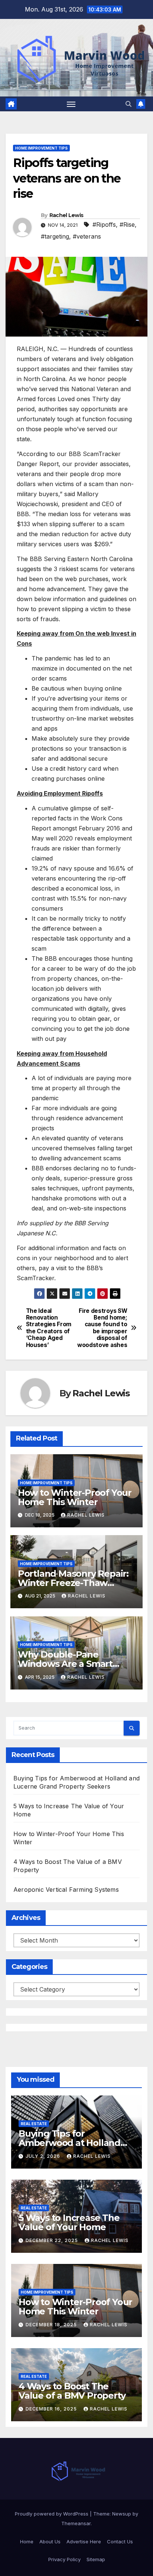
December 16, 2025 (52, 2409)
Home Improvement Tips (41, 148)
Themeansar (76, 2523)
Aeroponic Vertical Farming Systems (66, 1890)
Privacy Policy (64, 2559)
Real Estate (34, 2124)
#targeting (55, 236)
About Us (50, 2541)
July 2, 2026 (44, 2156)
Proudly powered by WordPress (52, 2514)
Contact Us (120, 2541)
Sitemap (96, 2559)
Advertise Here (84, 2541)
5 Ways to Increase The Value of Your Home (69, 2222)
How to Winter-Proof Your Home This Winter (75, 1497)
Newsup (122, 2514)
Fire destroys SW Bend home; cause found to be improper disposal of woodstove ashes (102, 1328)
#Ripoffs (104, 225)
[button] (128, 104)
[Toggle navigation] (71, 104)
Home (27, 2541)
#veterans (87, 236)
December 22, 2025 (53, 2240)
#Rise (127, 225)
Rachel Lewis (66, 215)
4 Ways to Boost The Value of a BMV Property (72, 2391)
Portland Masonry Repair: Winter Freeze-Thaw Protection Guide (73, 1583)
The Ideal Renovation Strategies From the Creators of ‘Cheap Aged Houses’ (49, 1328)
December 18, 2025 (52, 2325)
